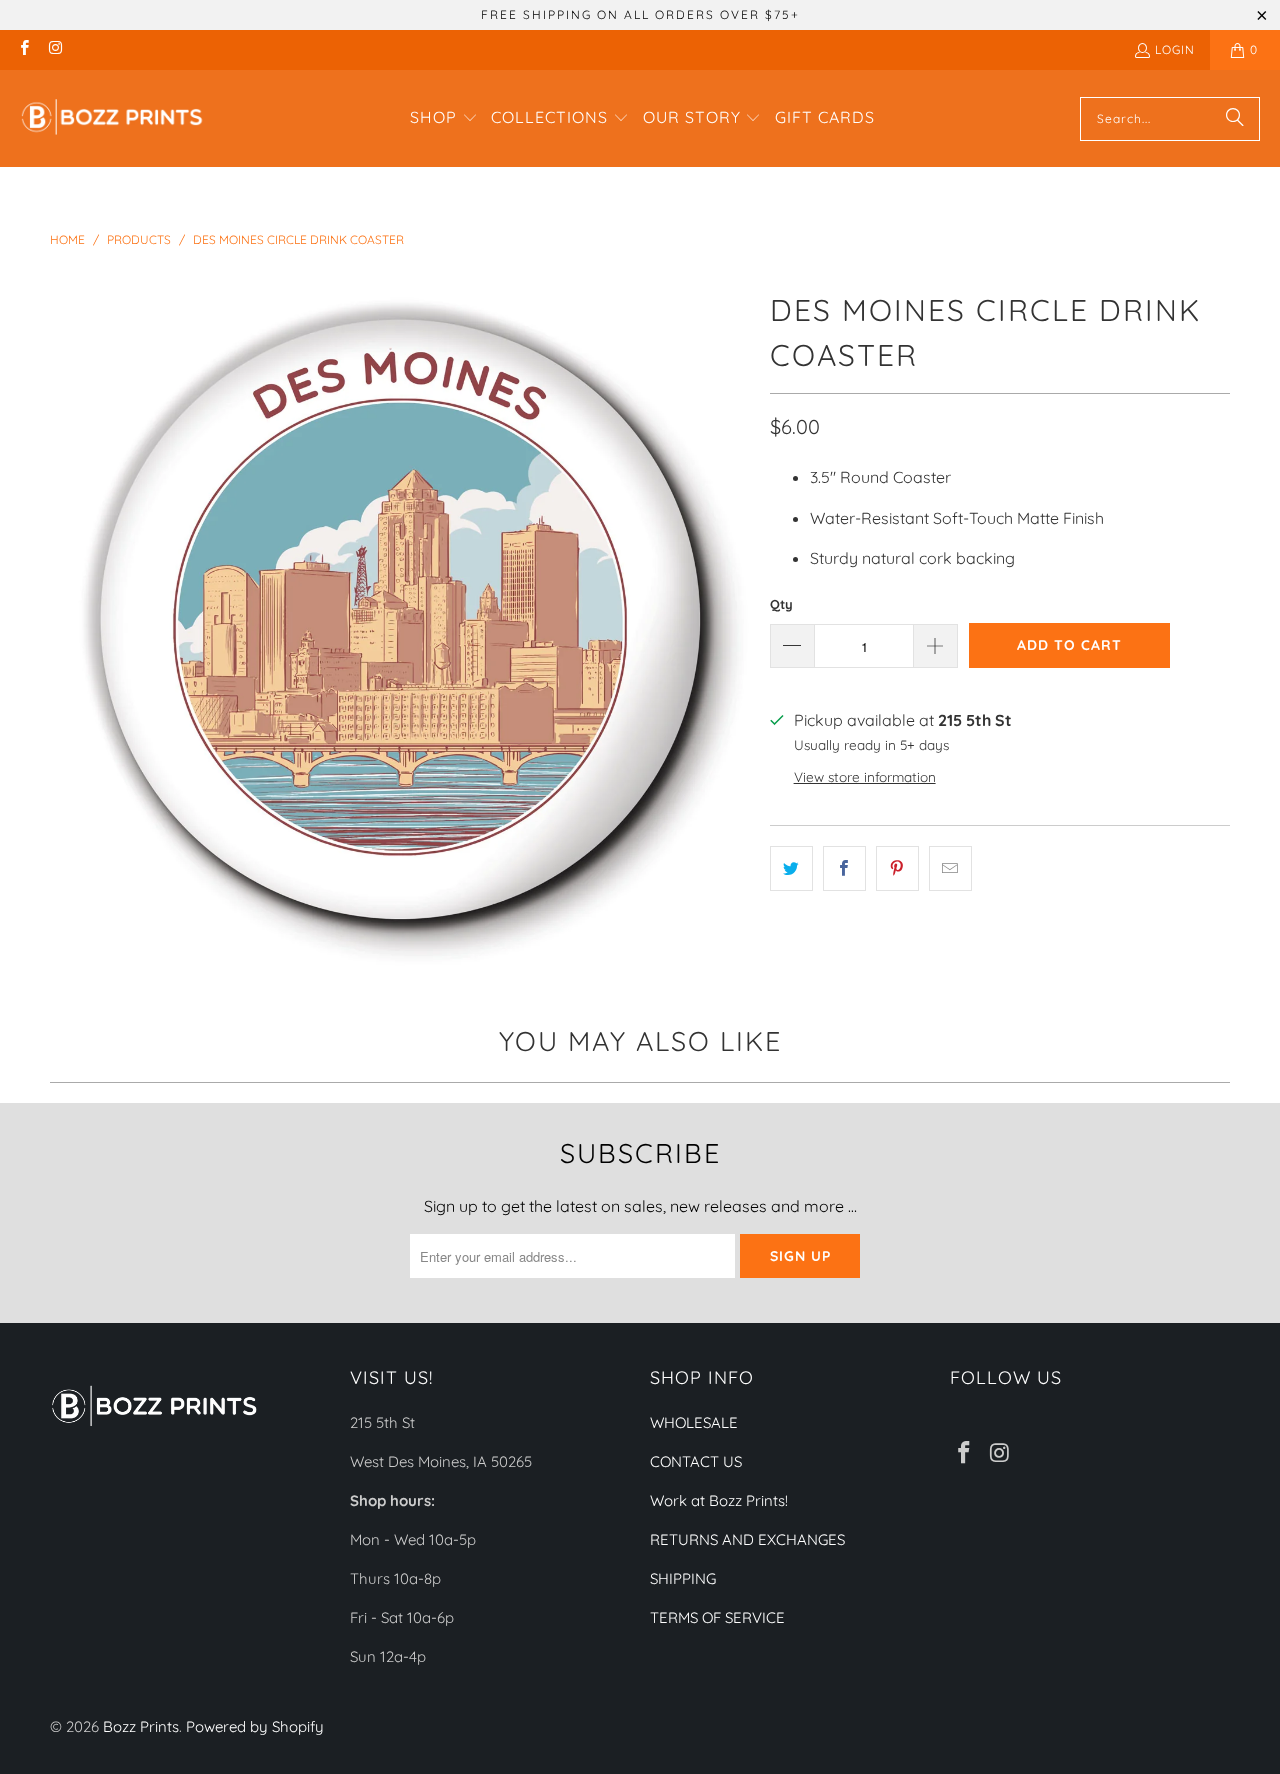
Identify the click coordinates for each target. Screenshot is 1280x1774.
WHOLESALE (694, 1422)
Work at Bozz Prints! (719, 1500)
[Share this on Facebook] (844, 869)
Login (1175, 49)
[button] (444, 119)
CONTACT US (696, 1461)
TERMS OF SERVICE (717, 1617)
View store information (865, 776)
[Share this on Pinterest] (897, 869)
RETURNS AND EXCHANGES (747, 1539)
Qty (781, 604)
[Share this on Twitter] (791, 869)
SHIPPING (683, 1578)
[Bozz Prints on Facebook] (23, 49)
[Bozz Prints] (112, 118)
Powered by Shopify (255, 1726)
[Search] (1235, 119)
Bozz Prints (141, 1726)
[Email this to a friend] (950, 869)
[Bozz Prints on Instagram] (54, 49)
